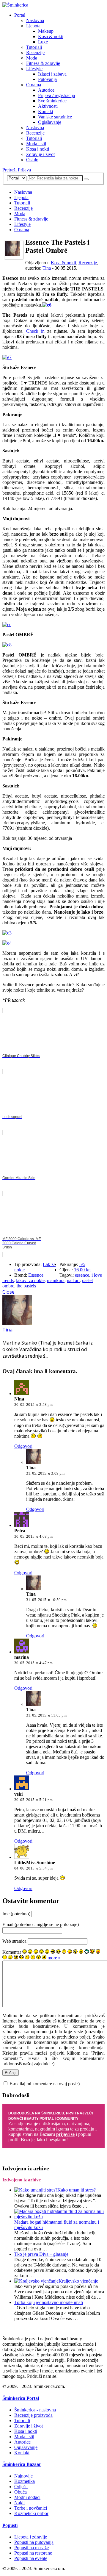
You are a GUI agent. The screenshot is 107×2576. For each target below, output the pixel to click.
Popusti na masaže (32, 2548)
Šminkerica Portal (21, 2398)
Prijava (24, 170)
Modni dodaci (27, 2497)
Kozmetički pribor (31, 2513)
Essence (36, 1275)
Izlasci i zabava (52, 74)
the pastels (26, 1286)
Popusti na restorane (33, 2553)
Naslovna (35, 20)
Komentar (12, 1952)
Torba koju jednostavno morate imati (49, 2302)
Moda (32, 58)
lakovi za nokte (30, 1280)
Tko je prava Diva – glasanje (41, 2254)
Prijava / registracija (56, 95)
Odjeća (21, 2487)
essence (82, 1275)
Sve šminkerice (52, 101)
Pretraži (10, 170)
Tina (47, 268)
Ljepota (33, 26)
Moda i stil (36, 144)
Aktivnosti (48, 106)
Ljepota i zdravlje (31, 2537)
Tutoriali (34, 47)
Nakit (19, 2503)
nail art (73, 1280)
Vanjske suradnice (55, 117)
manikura (56, 1280)
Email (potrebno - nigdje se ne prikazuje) (41, 1924)
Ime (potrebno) (16, 1914)
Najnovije (23, 2476)
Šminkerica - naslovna (35, 2410)
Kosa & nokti (51, 36)
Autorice (46, 90)
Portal (20, 15)
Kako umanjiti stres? (77, 2190)
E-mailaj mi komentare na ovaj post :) (45, 2084)
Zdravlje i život (40, 154)
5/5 (82, 1264)
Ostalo (32, 160)
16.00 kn (82, 1270)
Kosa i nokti (38, 149)
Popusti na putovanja (34, 2542)
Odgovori (23, 1446)
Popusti (10, 2525)
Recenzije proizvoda (33, 2415)
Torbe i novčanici (31, 2508)
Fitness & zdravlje (43, 63)
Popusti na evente (31, 2558)
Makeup (46, 31)
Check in (35, 331)
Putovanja (47, 79)
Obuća (21, 2492)
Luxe (43, 42)
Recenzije (35, 53)
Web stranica (14, 1941)
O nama (34, 85)
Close (8, 1292)
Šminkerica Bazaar (22, 2464)
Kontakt (46, 111)
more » (54, 1958)
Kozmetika (25, 2481)
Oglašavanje (50, 122)
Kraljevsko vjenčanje (78, 2281)
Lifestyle (34, 69)
